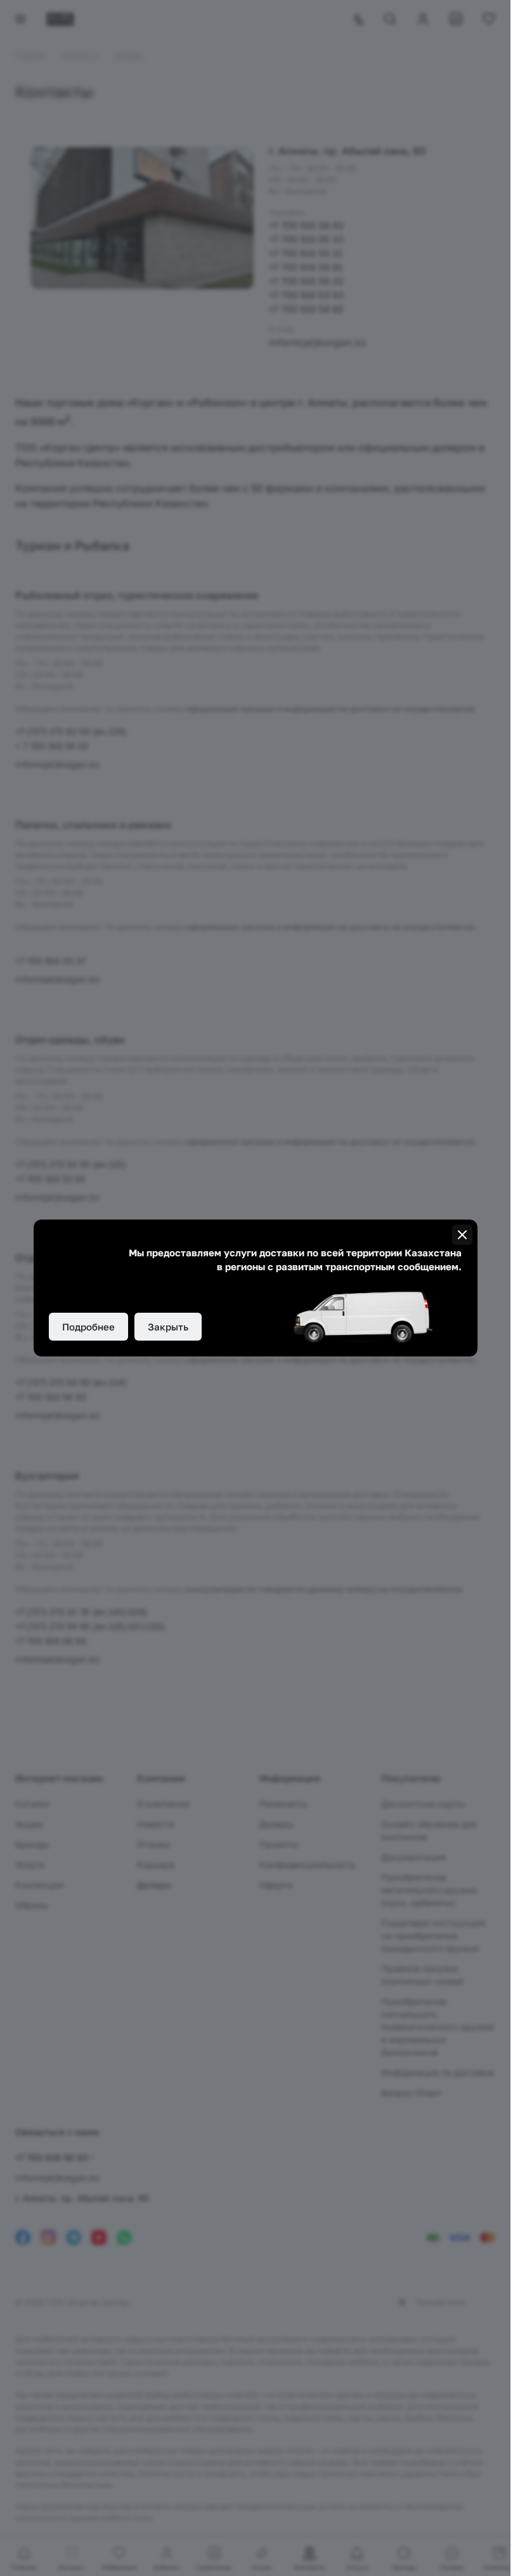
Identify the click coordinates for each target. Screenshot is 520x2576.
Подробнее (88, 1327)
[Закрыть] (462, 1235)
